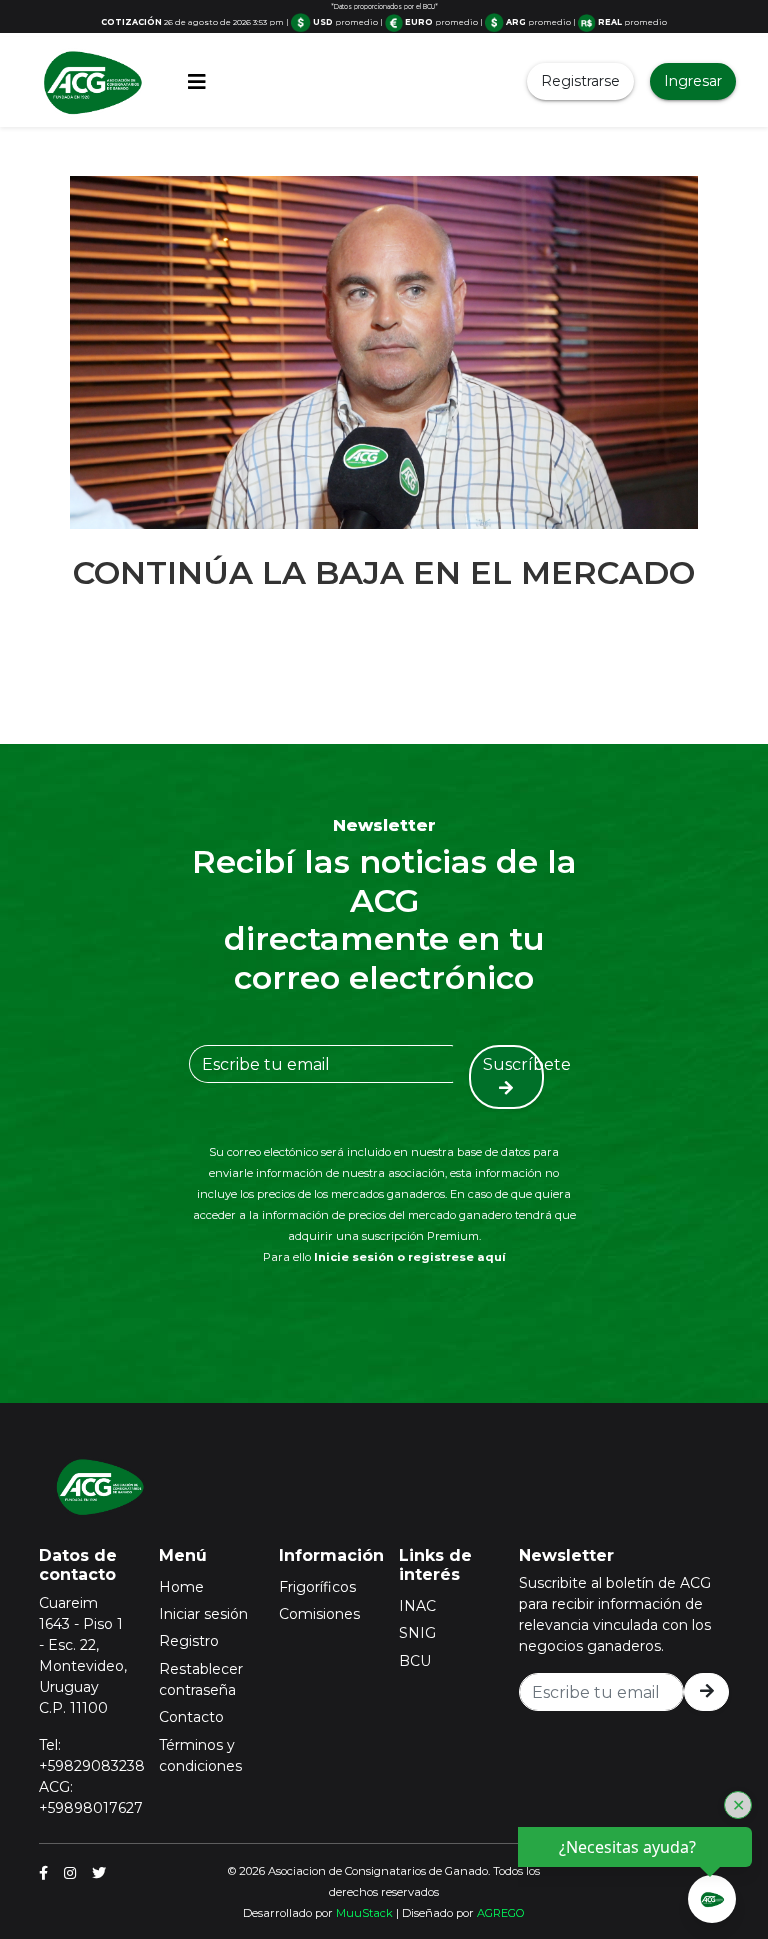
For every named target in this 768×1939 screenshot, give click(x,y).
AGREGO (501, 1913)
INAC (417, 1606)
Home (181, 1587)
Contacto (191, 1717)
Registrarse (580, 81)
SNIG (417, 1633)
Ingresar (693, 81)
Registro (189, 1641)
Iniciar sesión (203, 1614)
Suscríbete (513, 1064)
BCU (415, 1661)
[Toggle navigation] (197, 82)
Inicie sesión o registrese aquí (410, 1257)
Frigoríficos (317, 1587)
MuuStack (364, 1913)
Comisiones (319, 1614)
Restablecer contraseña (201, 1679)
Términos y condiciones (200, 1755)
